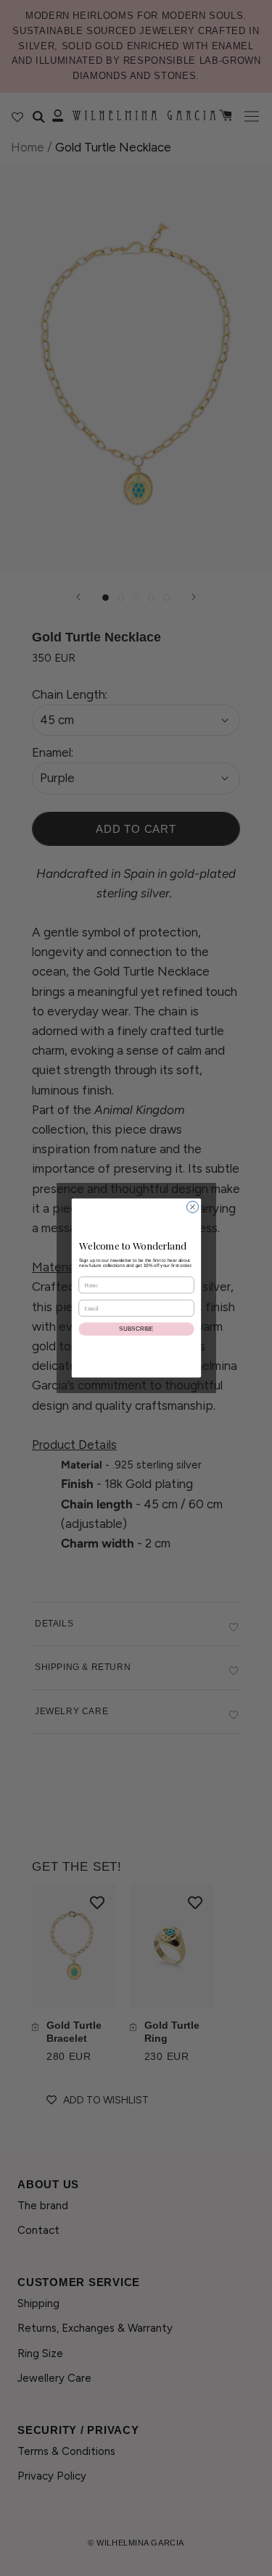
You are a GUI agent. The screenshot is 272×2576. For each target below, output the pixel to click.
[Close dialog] (192, 1207)
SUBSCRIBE (136, 1329)
